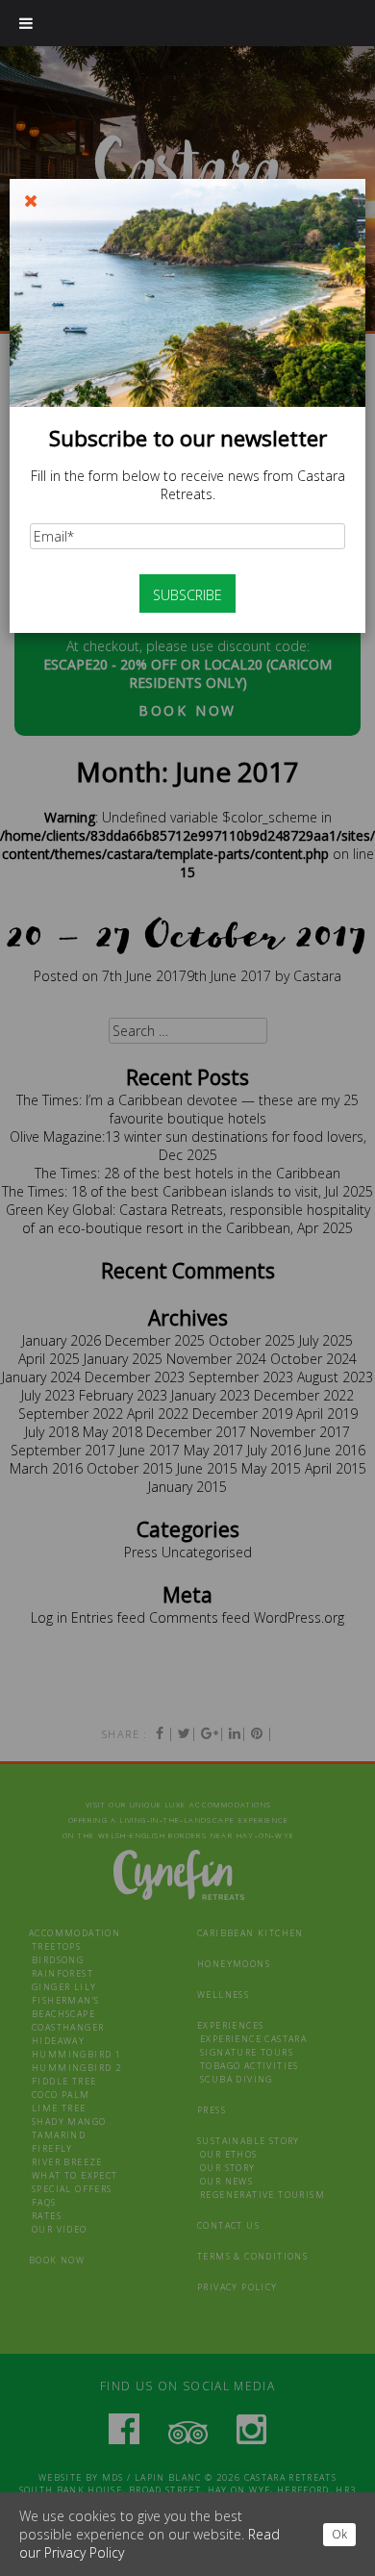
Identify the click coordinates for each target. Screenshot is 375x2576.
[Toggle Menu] (26, 23)
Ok (339, 2534)
